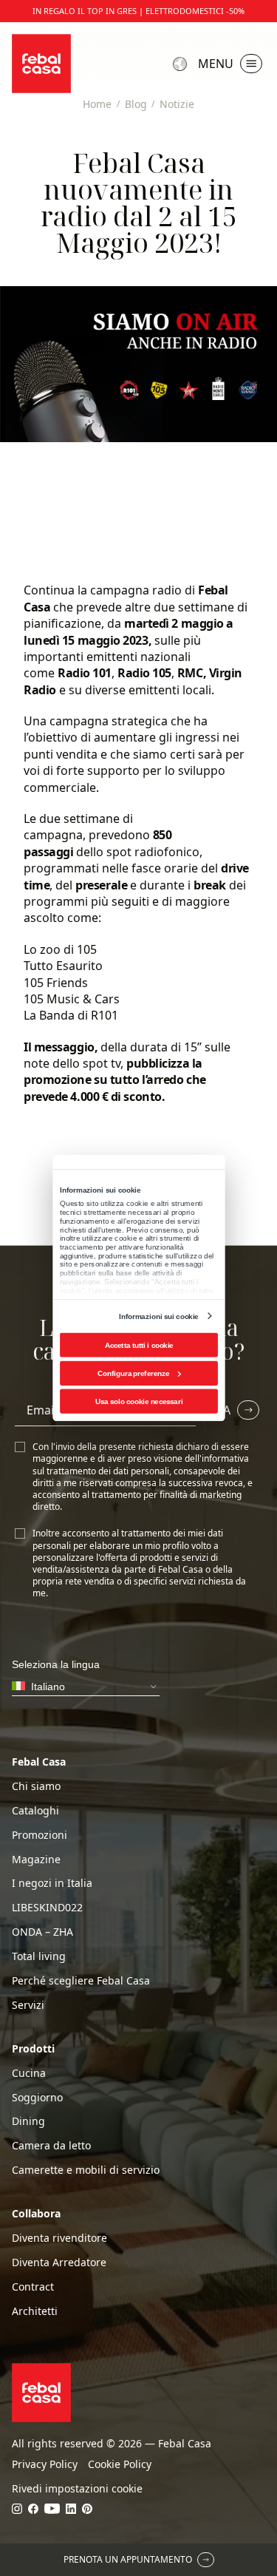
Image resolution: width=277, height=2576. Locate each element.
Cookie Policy (120, 2464)
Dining (28, 2121)
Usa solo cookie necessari (138, 1401)
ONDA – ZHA (42, 1932)
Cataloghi (35, 1811)
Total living (39, 1956)
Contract (33, 2287)
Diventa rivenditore (59, 2238)
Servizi (28, 2005)
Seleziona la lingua (182, 64)
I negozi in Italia (52, 1883)
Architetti (35, 2311)
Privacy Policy (45, 2464)
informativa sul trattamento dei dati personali (141, 1464)
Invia (215, 1410)
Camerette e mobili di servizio (86, 2170)
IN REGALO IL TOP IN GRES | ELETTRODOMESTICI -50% (138, 11)
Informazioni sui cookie (158, 1316)
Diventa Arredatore (59, 2263)
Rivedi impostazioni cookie (77, 2489)
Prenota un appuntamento (128, 2559)
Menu (216, 64)
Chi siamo (36, 1786)
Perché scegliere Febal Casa (81, 1981)
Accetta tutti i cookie (138, 1345)
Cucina (29, 2073)
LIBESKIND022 (47, 1908)
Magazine (36, 1860)
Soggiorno (37, 2098)
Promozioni (40, 1835)
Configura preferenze (133, 1373)
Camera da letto (51, 2146)
